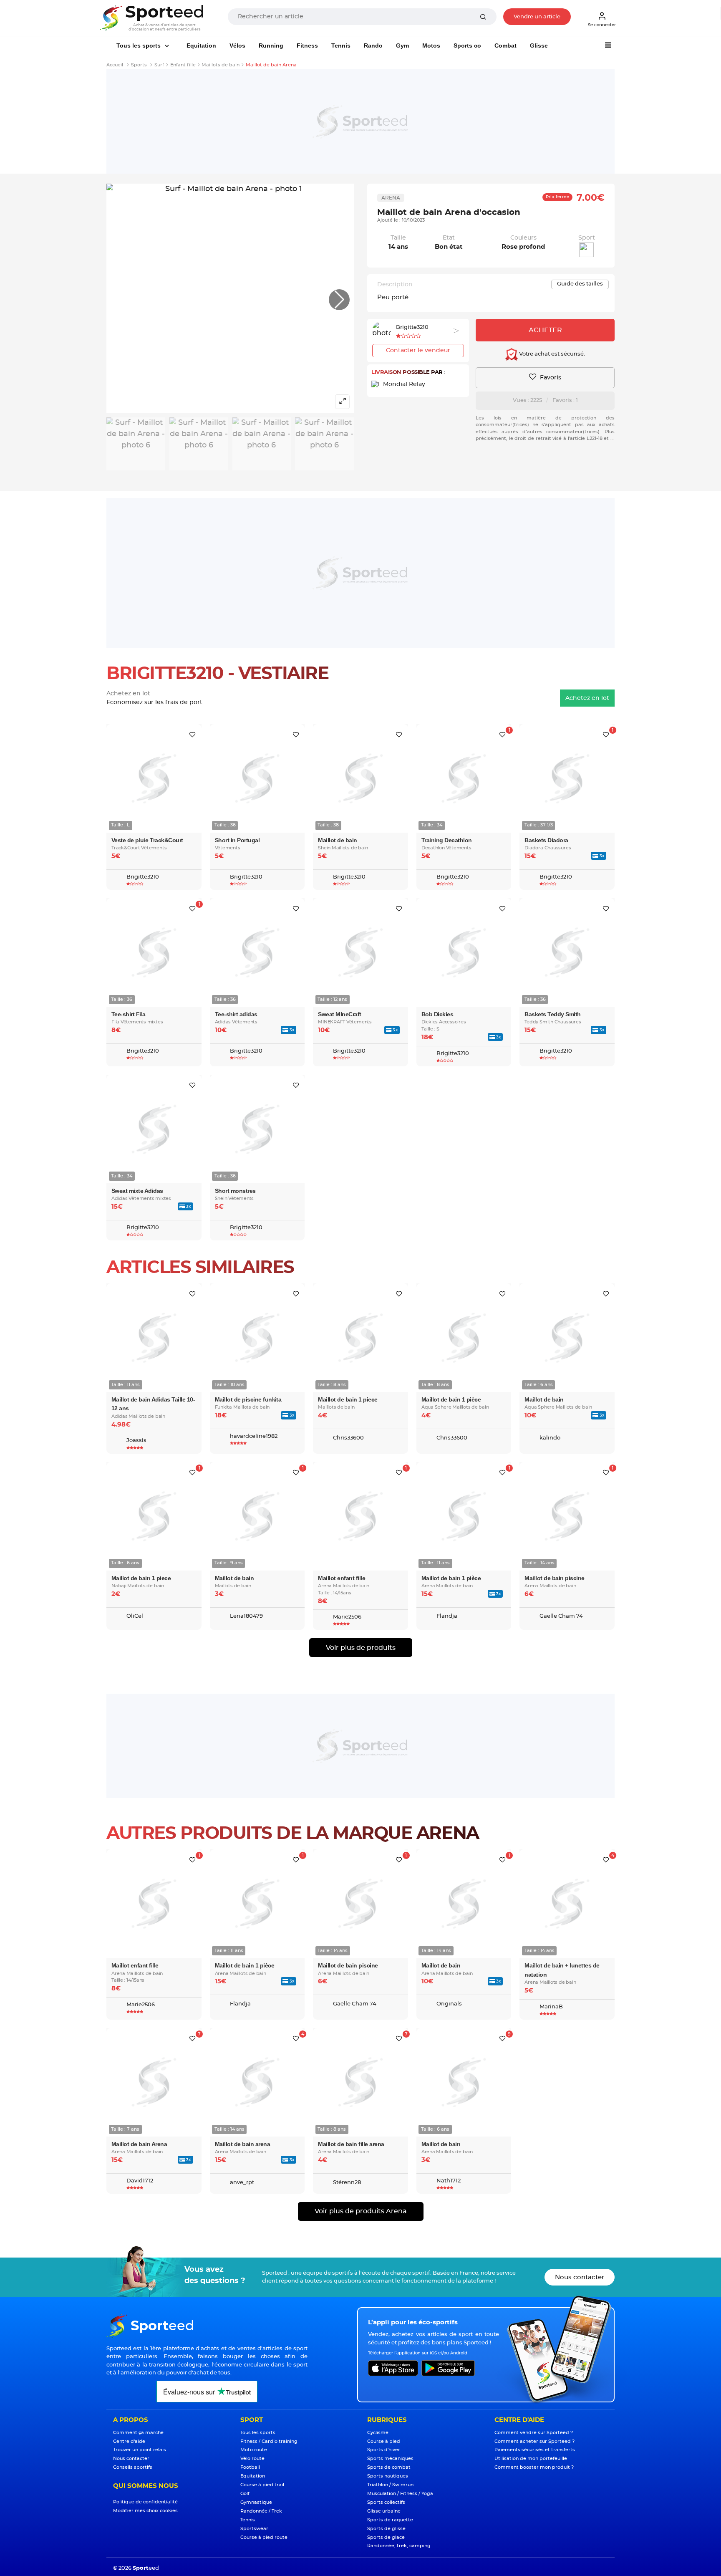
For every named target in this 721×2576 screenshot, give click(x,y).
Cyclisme (378, 2433)
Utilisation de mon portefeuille (531, 2459)
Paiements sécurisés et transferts (535, 2450)
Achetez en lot (587, 698)
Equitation (201, 45)
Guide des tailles (580, 284)
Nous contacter (580, 2277)
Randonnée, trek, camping (399, 2546)
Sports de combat (389, 2467)
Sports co (467, 45)
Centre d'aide (129, 2441)
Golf (245, 2494)
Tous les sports (139, 45)
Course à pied (384, 2441)
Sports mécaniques (390, 2459)
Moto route (254, 2450)
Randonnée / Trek (261, 2511)
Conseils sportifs (133, 2467)
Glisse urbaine (384, 2511)
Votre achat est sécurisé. (551, 355)
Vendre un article (537, 17)
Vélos (237, 45)
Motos (431, 45)
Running (271, 45)
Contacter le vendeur (418, 351)
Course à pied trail (262, 2485)
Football (250, 2467)
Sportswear (254, 2529)
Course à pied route (264, 2537)
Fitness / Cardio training (269, 2441)
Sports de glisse (386, 2529)
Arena (391, 198)
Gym (402, 45)
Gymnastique (256, 2502)
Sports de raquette (390, 2520)
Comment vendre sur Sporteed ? (534, 2433)
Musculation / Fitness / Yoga (400, 2494)
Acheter (545, 330)
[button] (339, 300)
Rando (373, 45)
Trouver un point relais (140, 2450)
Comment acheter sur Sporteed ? (534, 2441)
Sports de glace (386, 2537)
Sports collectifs (386, 2502)
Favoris (550, 378)
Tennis (341, 45)
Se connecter (602, 25)
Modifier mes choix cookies (145, 2511)
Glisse (539, 45)
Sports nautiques (388, 2476)
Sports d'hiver (384, 2450)
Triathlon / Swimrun (390, 2485)
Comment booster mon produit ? (534, 2467)
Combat (505, 45)
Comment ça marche (138, 2433)
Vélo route (252, 2459)
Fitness (307, 45)
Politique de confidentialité (145, 2502)
